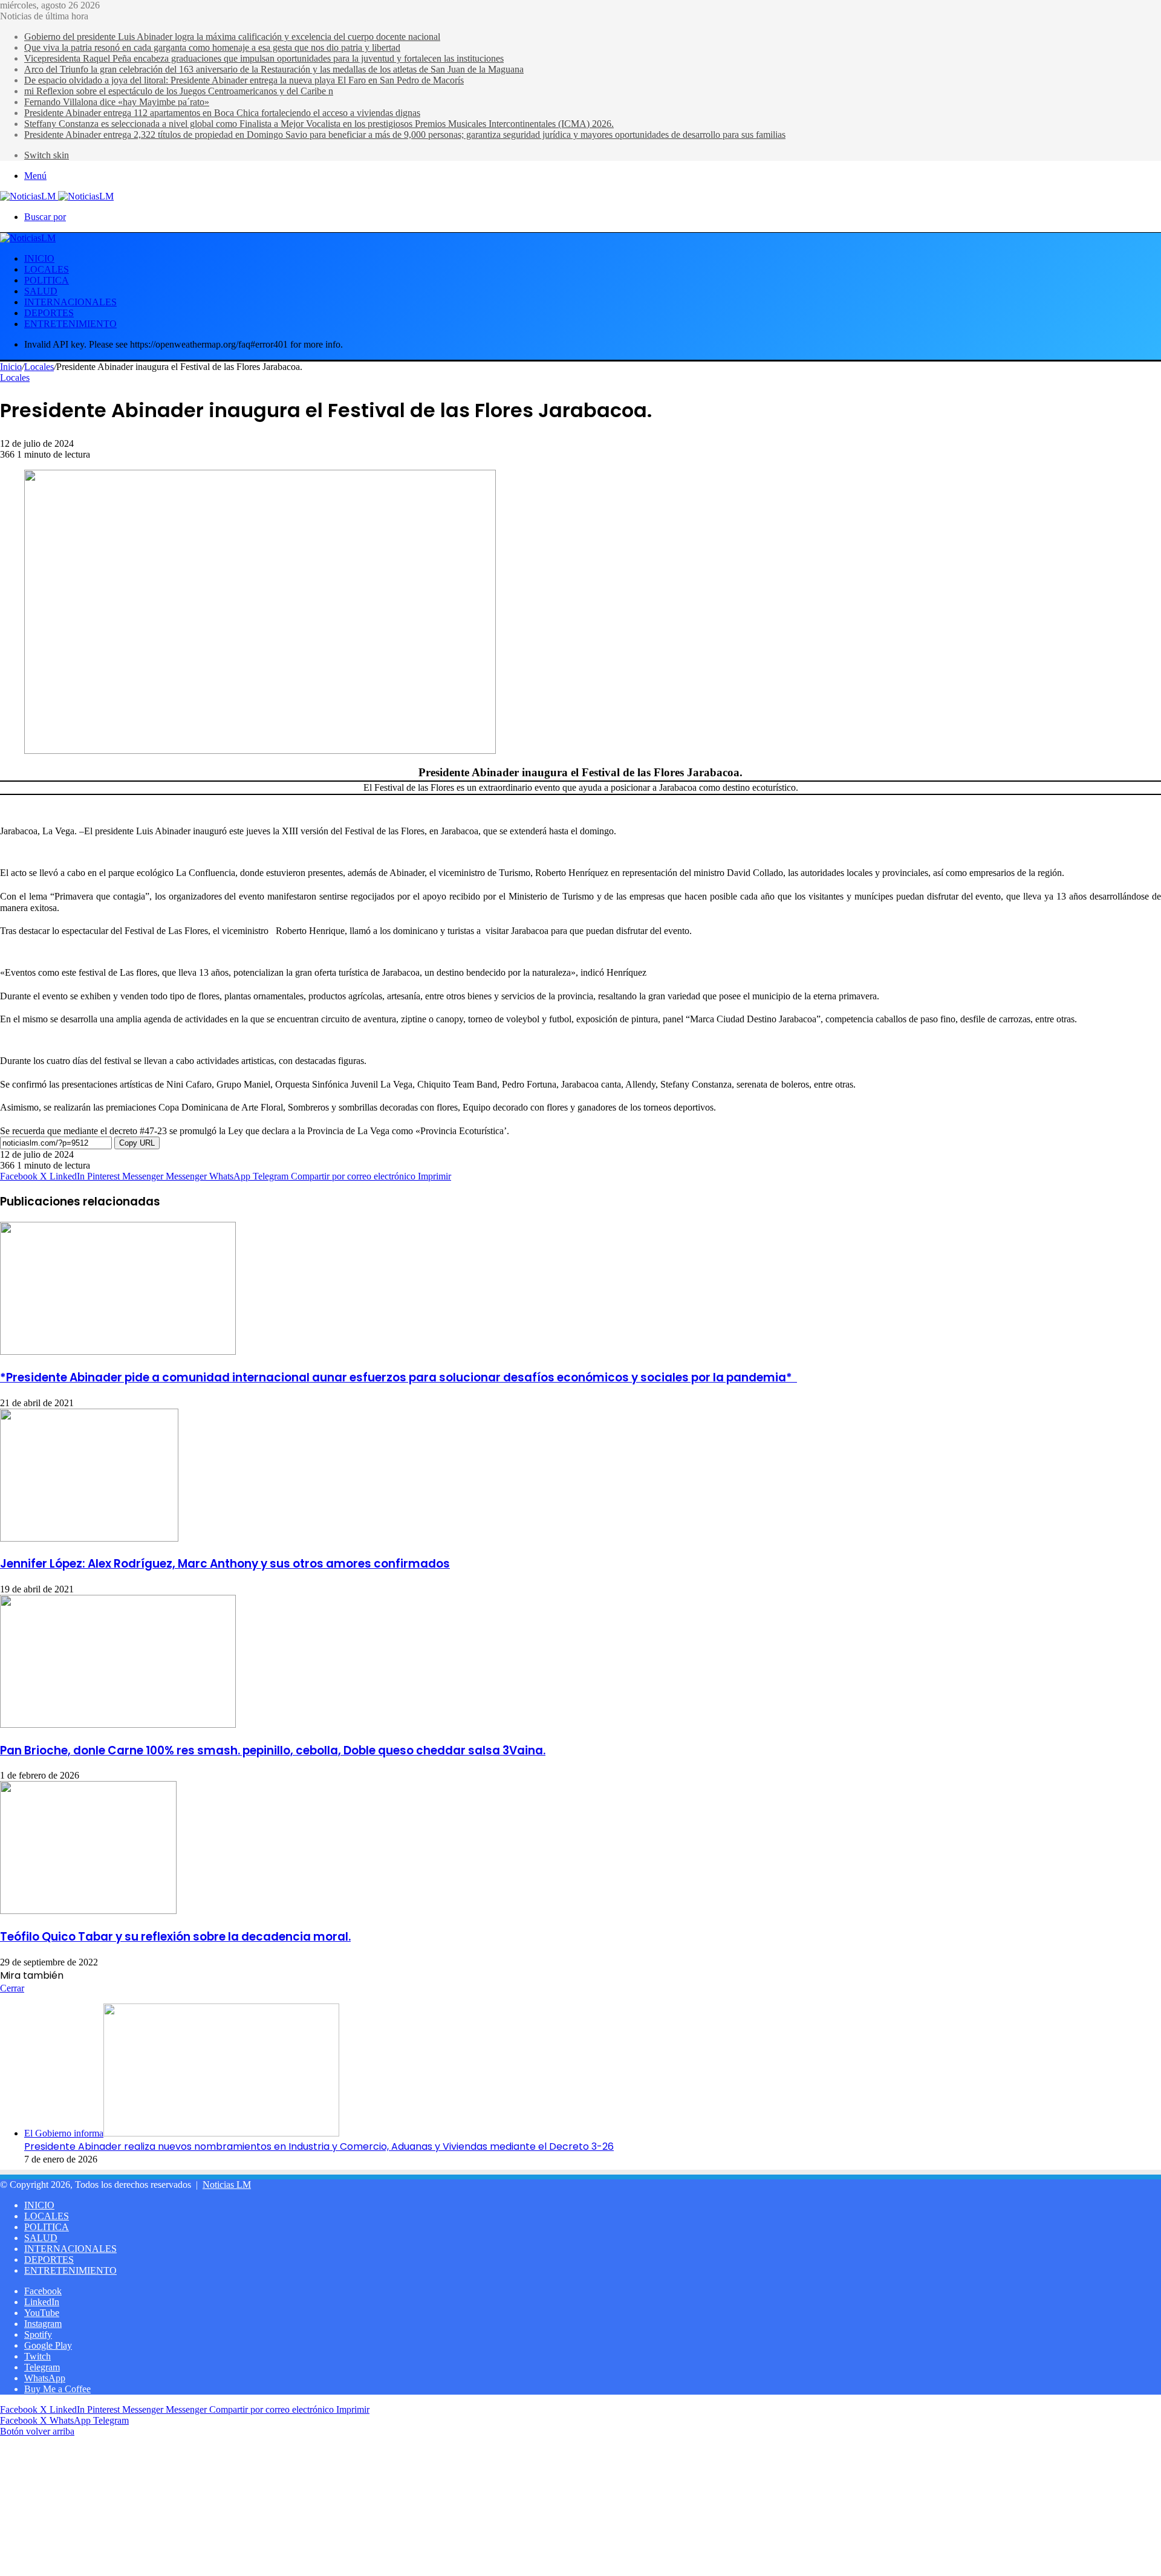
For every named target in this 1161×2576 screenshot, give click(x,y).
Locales (39, 367)
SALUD (41, 291)
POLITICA (47, 280)
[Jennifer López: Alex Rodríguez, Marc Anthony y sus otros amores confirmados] (89, 1538)
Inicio (11, 367)
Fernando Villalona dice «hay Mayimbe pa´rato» (117, 102)
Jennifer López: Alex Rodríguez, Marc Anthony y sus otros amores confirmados (225, 1564)
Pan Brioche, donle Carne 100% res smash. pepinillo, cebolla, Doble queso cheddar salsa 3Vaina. (273, 1750)
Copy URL (137, 1143)
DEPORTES (49, 313)
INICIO (39, 258)
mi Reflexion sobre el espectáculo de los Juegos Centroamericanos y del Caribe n (179, 91)
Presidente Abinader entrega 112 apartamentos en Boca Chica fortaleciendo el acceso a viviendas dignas (222, 113)
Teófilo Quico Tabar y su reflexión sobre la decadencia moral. (175, 1937)
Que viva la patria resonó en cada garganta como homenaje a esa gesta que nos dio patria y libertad (212, 47)
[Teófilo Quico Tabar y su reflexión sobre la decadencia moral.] (88, 1911)
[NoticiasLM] (57, 196)
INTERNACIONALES (70, 302)
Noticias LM (227, 2185)
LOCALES (47, 269)
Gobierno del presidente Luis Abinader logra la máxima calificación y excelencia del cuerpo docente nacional (232, 37)
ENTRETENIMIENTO (70, 324)
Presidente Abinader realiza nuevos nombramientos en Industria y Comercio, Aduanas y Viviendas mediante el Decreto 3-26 (319, 2146)
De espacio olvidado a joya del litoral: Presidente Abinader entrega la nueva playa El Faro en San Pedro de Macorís (244, 80)
